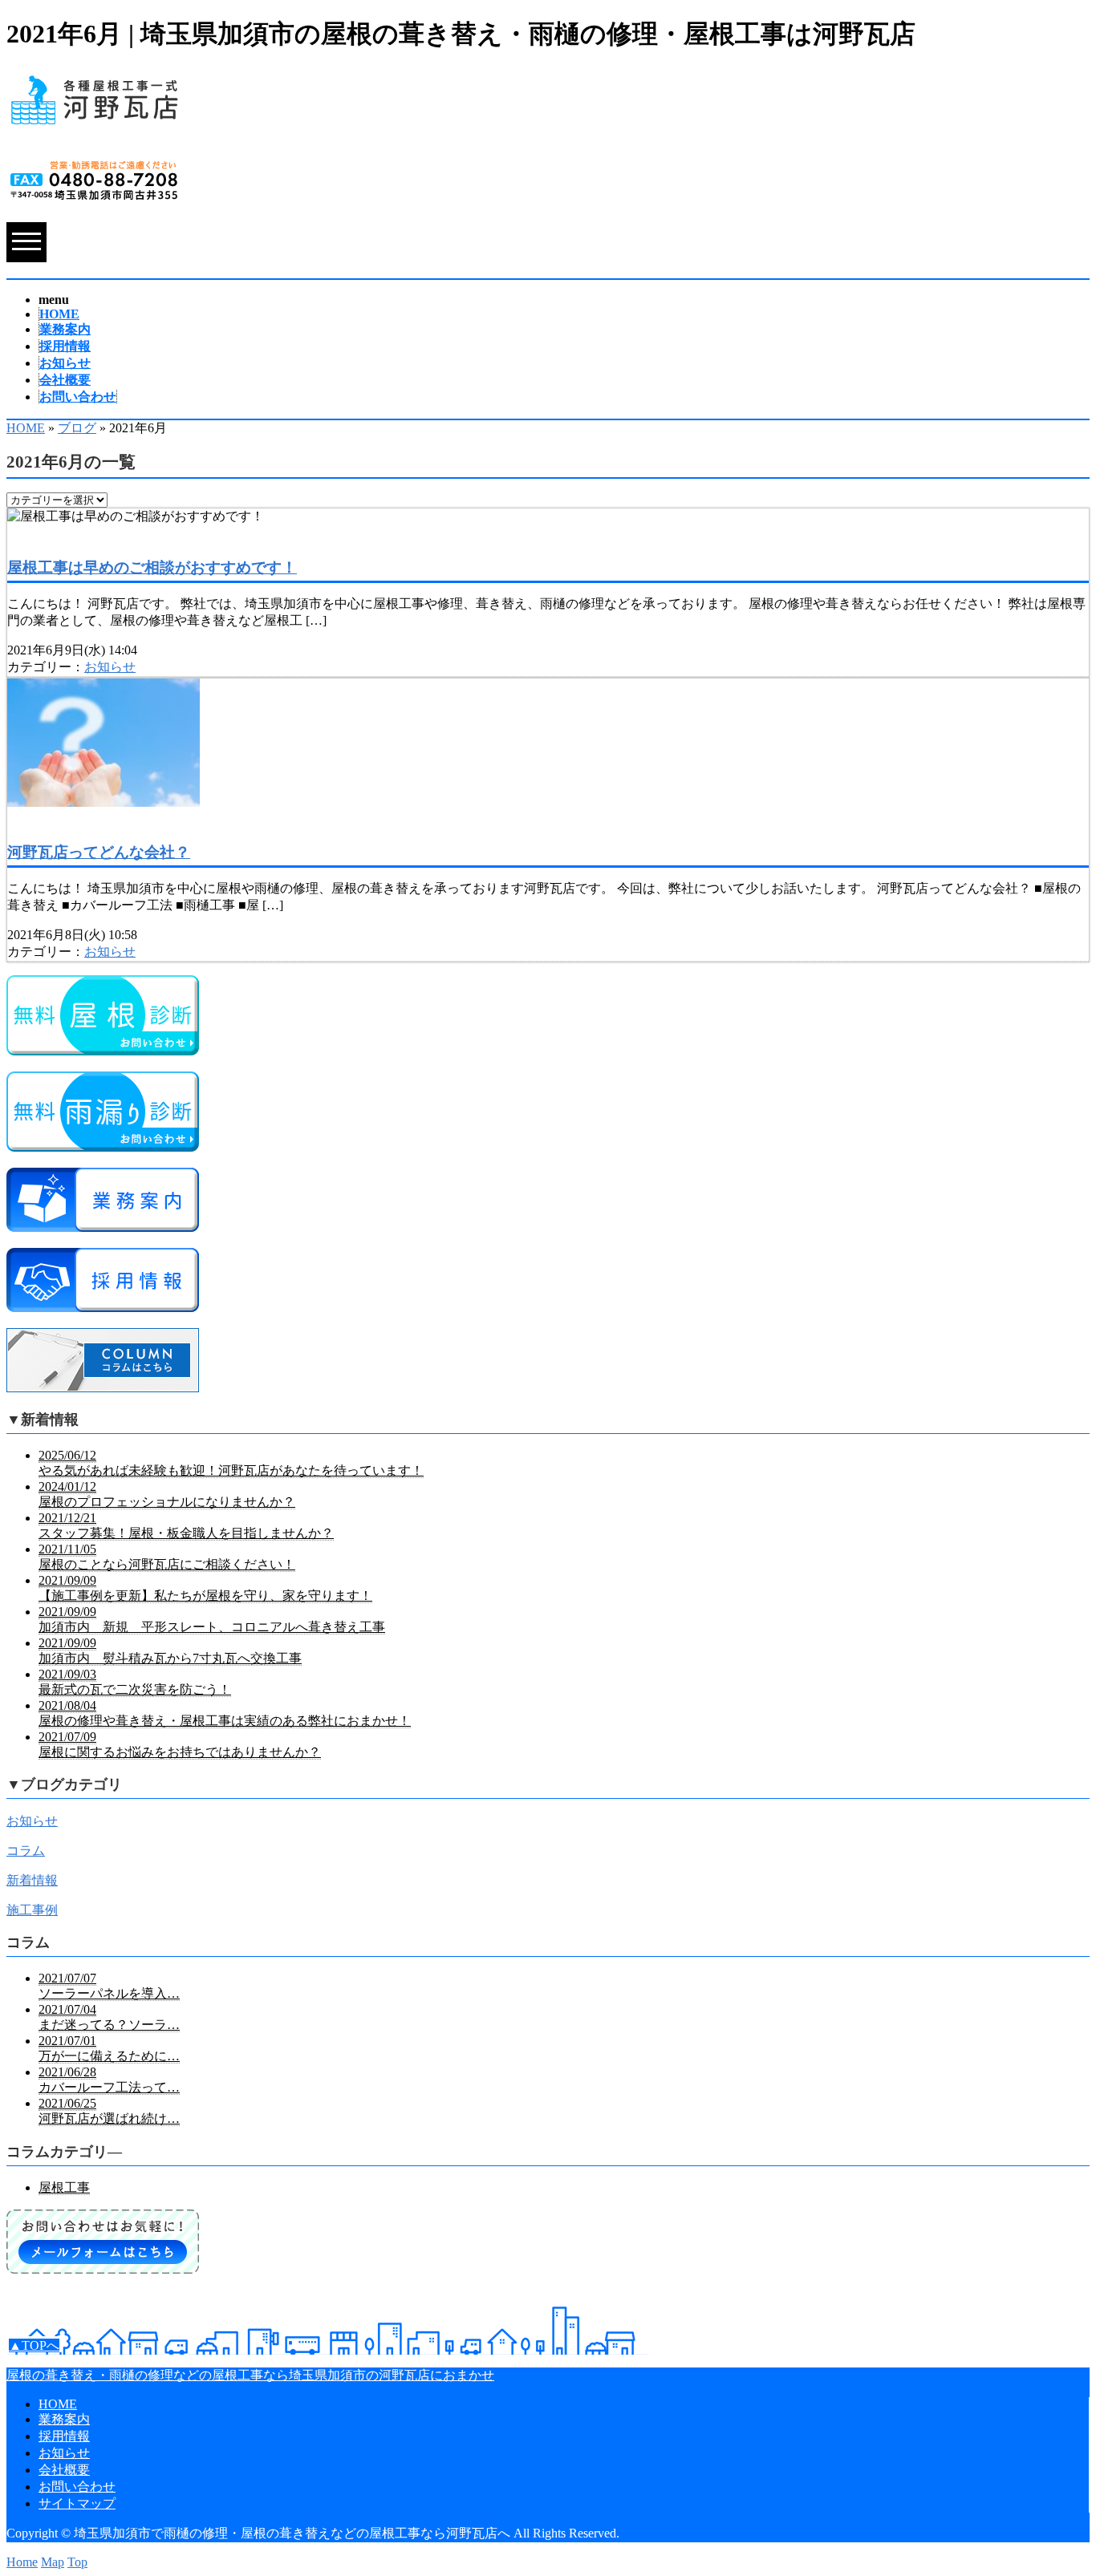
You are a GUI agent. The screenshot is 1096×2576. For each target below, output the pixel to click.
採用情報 (65, 346)
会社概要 (65, 380)
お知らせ (65, 363)
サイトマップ (77, 2503)
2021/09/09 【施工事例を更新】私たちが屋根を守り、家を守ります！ (205, 1588)
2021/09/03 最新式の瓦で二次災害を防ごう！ (135, 1682)
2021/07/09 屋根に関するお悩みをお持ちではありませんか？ (180, 1744)
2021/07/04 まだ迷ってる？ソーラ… (109, 2017)
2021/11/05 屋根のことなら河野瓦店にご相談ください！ (167, 1557)
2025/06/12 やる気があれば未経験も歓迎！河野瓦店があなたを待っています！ (231, 1463)
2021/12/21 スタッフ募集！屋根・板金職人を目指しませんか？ (186, 1525)
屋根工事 (64, 2187)
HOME (59, 314)
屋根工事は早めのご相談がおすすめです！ (152, 567)
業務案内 (65, 329)
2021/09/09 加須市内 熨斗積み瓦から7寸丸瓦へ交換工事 (170, 1651)
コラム (26, 1851)
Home (22, 2562)
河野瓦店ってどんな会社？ (99, 852)
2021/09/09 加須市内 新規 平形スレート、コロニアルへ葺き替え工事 (212, 1619)
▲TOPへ (34, 2345)
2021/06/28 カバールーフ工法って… (109, 2080)
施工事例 (32, 1910)
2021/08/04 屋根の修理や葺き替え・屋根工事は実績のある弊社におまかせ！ (225, 1713)
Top (77, 2562)
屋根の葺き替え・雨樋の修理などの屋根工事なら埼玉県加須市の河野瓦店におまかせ (250, 2375)
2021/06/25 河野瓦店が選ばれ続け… (109, 2111)
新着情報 (32, 1880)
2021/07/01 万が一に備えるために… (109, 2048)
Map (53, 2562)
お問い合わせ (78, 397)
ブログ (77, 428)
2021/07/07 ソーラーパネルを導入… (109, 1986)
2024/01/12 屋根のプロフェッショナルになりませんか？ (167, 1494)
